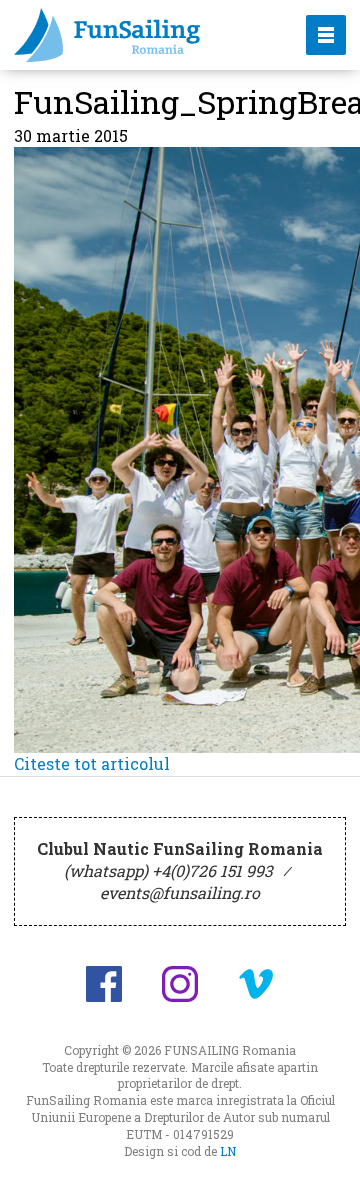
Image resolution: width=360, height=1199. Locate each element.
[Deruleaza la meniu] (322, 1161)
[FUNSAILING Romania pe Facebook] (104, 984)
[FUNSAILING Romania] (142, 35)
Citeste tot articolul (92, 763)
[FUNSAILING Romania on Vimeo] (256, 984)
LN (228, 1151)
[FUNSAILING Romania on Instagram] (180, 984)
